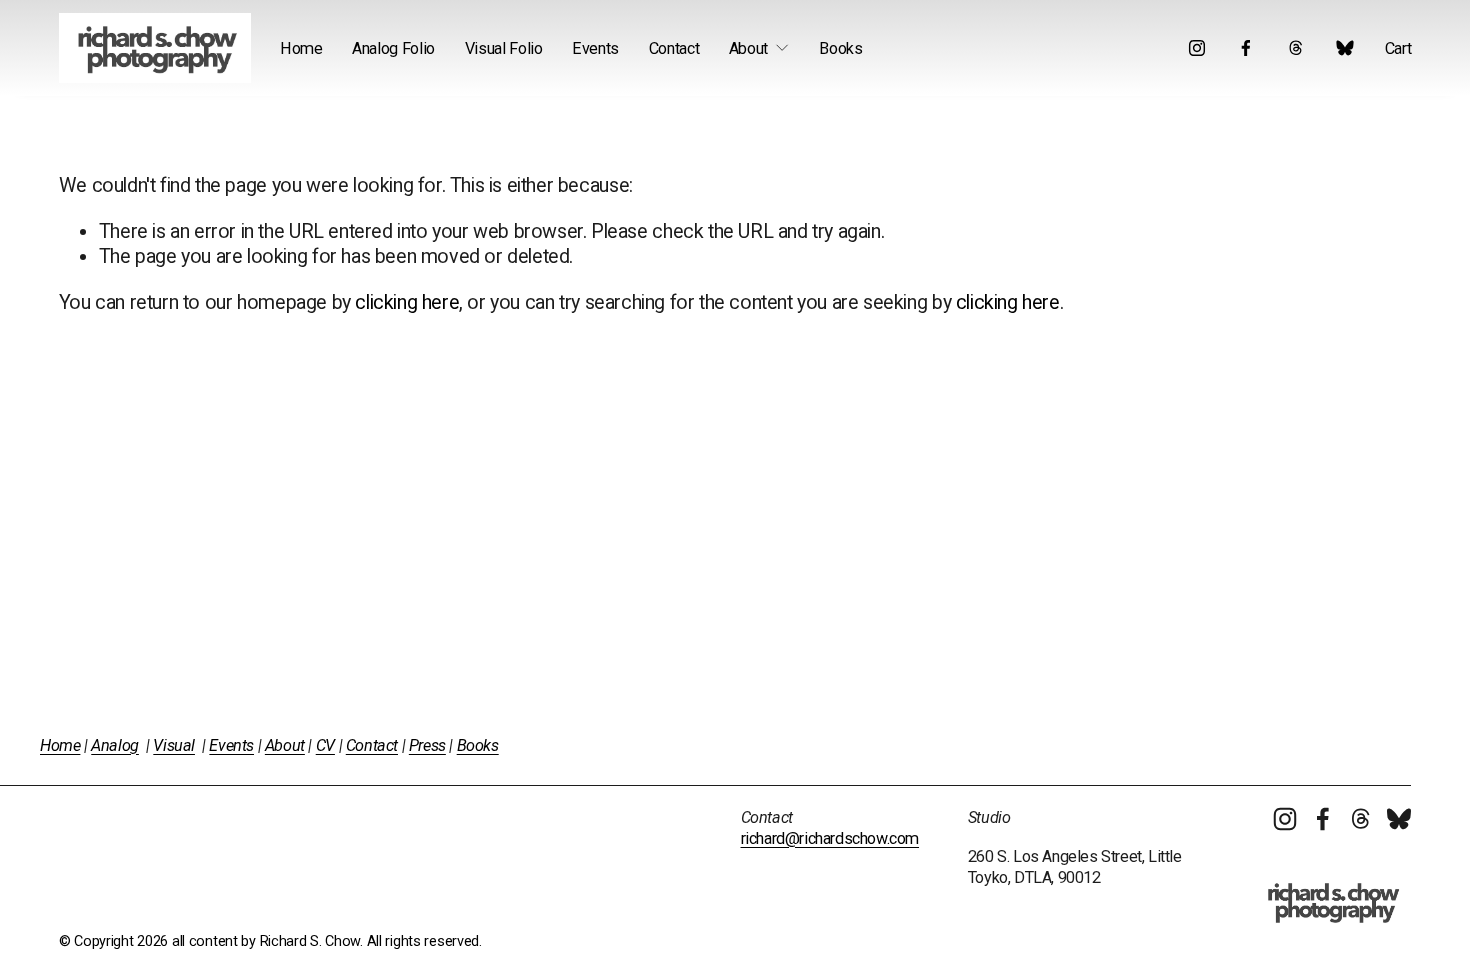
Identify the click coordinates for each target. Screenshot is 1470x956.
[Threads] (1296, 48)
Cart (1398, 48)
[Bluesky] (1345, 48)
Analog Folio (393, 48)
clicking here (407, 302)
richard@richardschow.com (830, 838)
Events (595, 48)
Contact (674, 48)
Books (840, 48)
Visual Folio (504, 48)
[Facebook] (1246, 48)
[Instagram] (1197, 48)
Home (301, 48)
